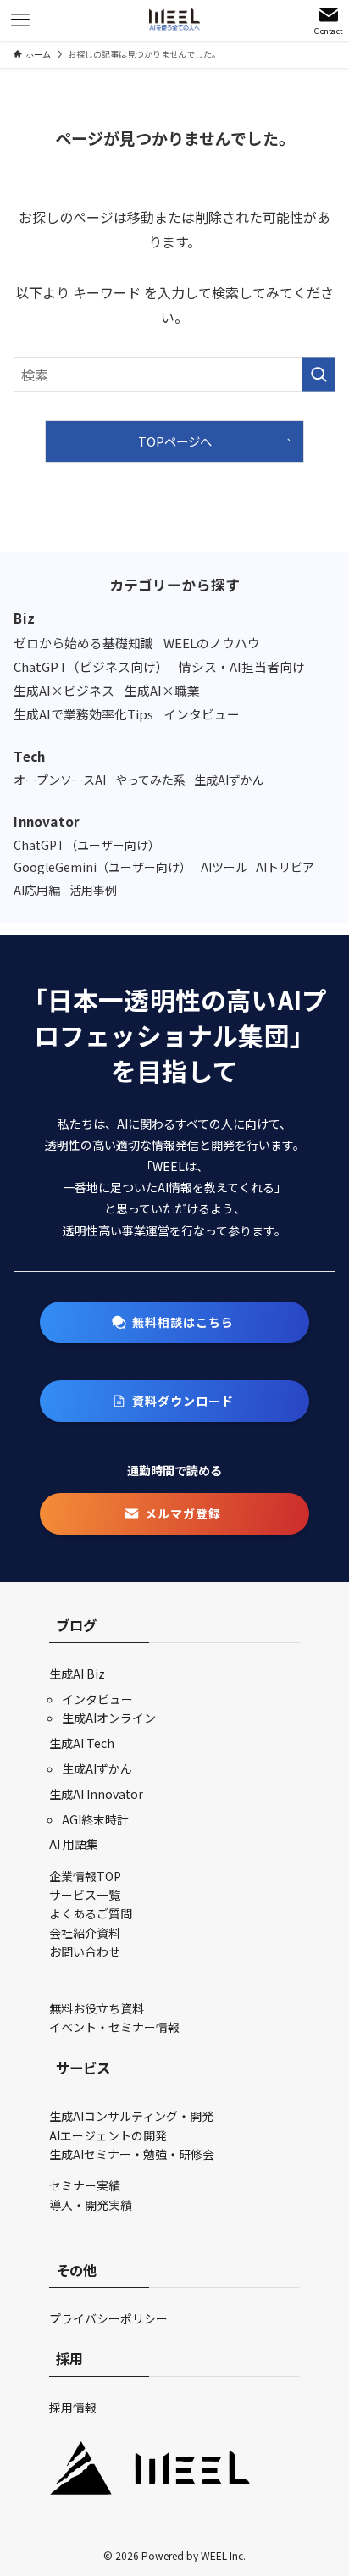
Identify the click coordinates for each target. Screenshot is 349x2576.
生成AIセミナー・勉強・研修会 (132, 2154)
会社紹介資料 (85, 1933)
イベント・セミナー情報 (114, 2027)
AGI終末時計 (95, 1819)
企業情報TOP (85, 1876)
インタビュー (97, 1699)
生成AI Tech (82, 1743)
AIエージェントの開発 (108, 2135)
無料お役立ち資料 (97, 2008)
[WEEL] (174, 20)
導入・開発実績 (91, 2205)
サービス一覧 (85, 1895)
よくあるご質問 (91, 1913)
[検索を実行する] (319, 375)
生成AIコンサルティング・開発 (131, 2116)
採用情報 (73, 2407)
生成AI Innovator (96, 1794)
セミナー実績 (85, 2185)
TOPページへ (175, 441)
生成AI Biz (77, 1674)
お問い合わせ (85, 1951)
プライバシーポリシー (108, 2318)
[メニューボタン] (20, 20)
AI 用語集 (74, 1844)
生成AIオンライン (109, 1718)
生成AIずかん (97, 1768)
